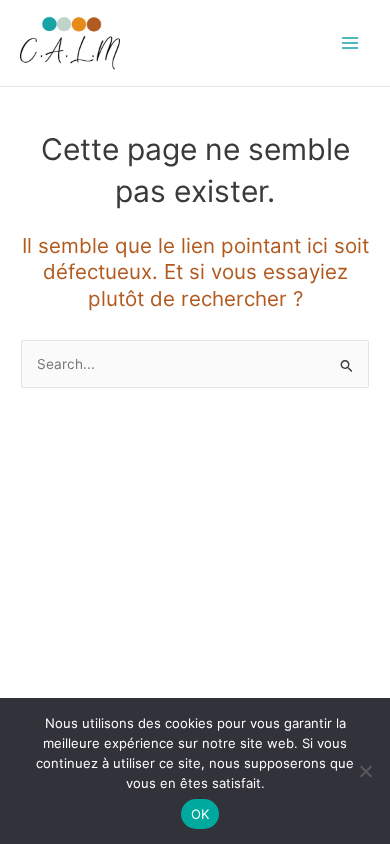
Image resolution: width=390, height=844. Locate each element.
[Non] (365, 771)
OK (200, 814)
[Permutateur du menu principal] (350, 43)
